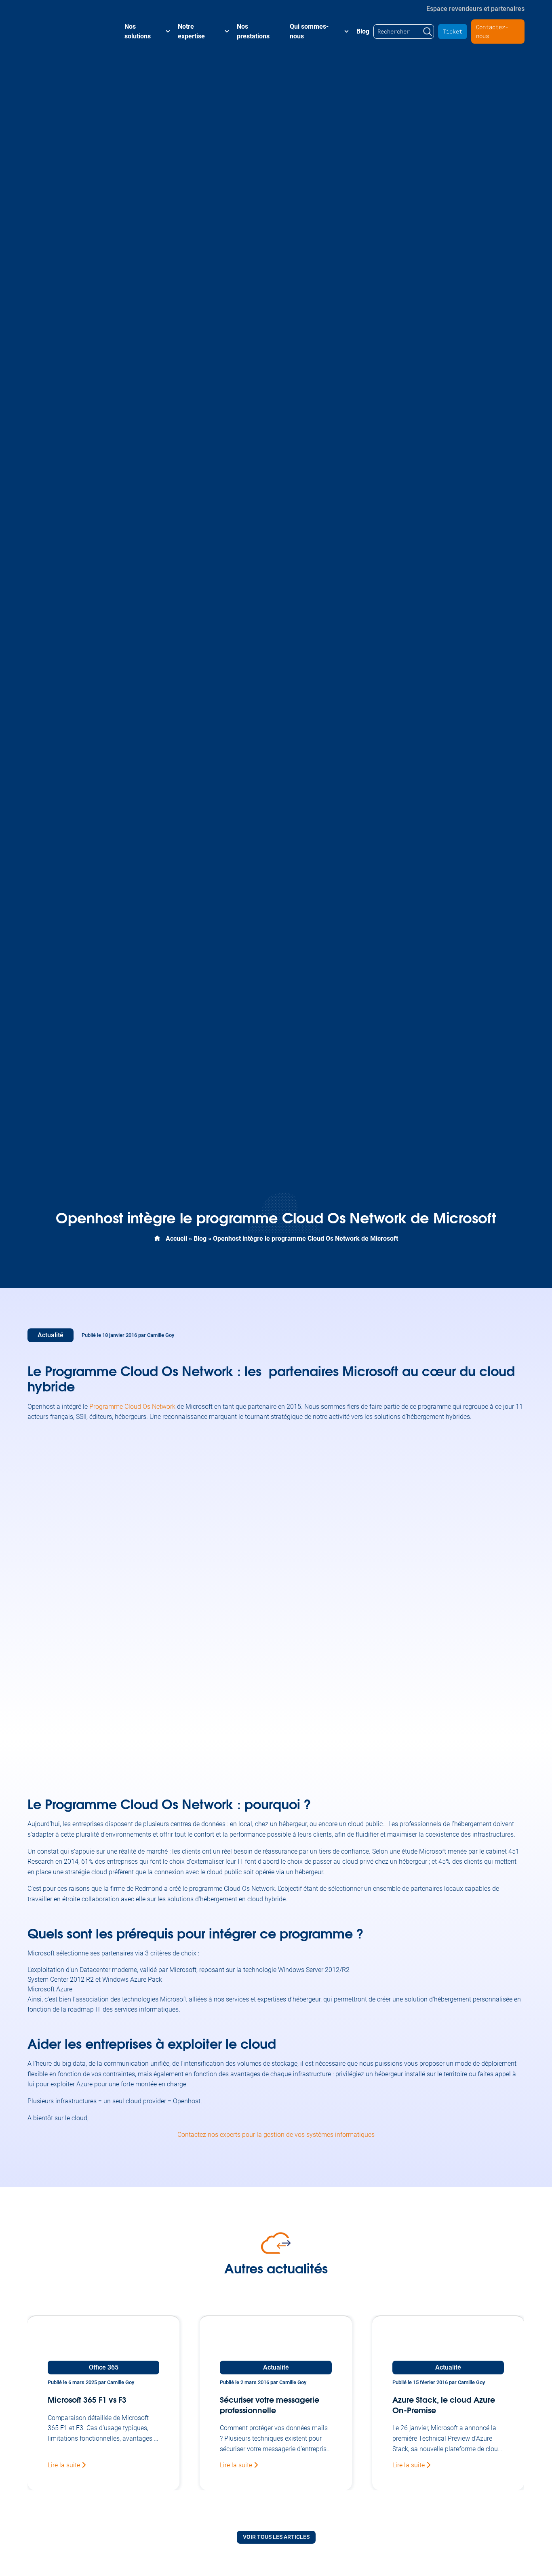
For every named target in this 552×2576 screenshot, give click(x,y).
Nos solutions (138, 31)
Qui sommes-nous (309, 31)
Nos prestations (253, 31)
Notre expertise (191, 31)
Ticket (453, 31)
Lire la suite (65, 2465)
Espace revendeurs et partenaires (475, 8)
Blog (363, 31)
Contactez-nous (492, 31)
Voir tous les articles (276, 2537)
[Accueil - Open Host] (64, 32)
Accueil (176, 1239)
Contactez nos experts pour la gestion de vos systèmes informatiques (276, 2135)
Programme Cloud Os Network (132, 1407)
